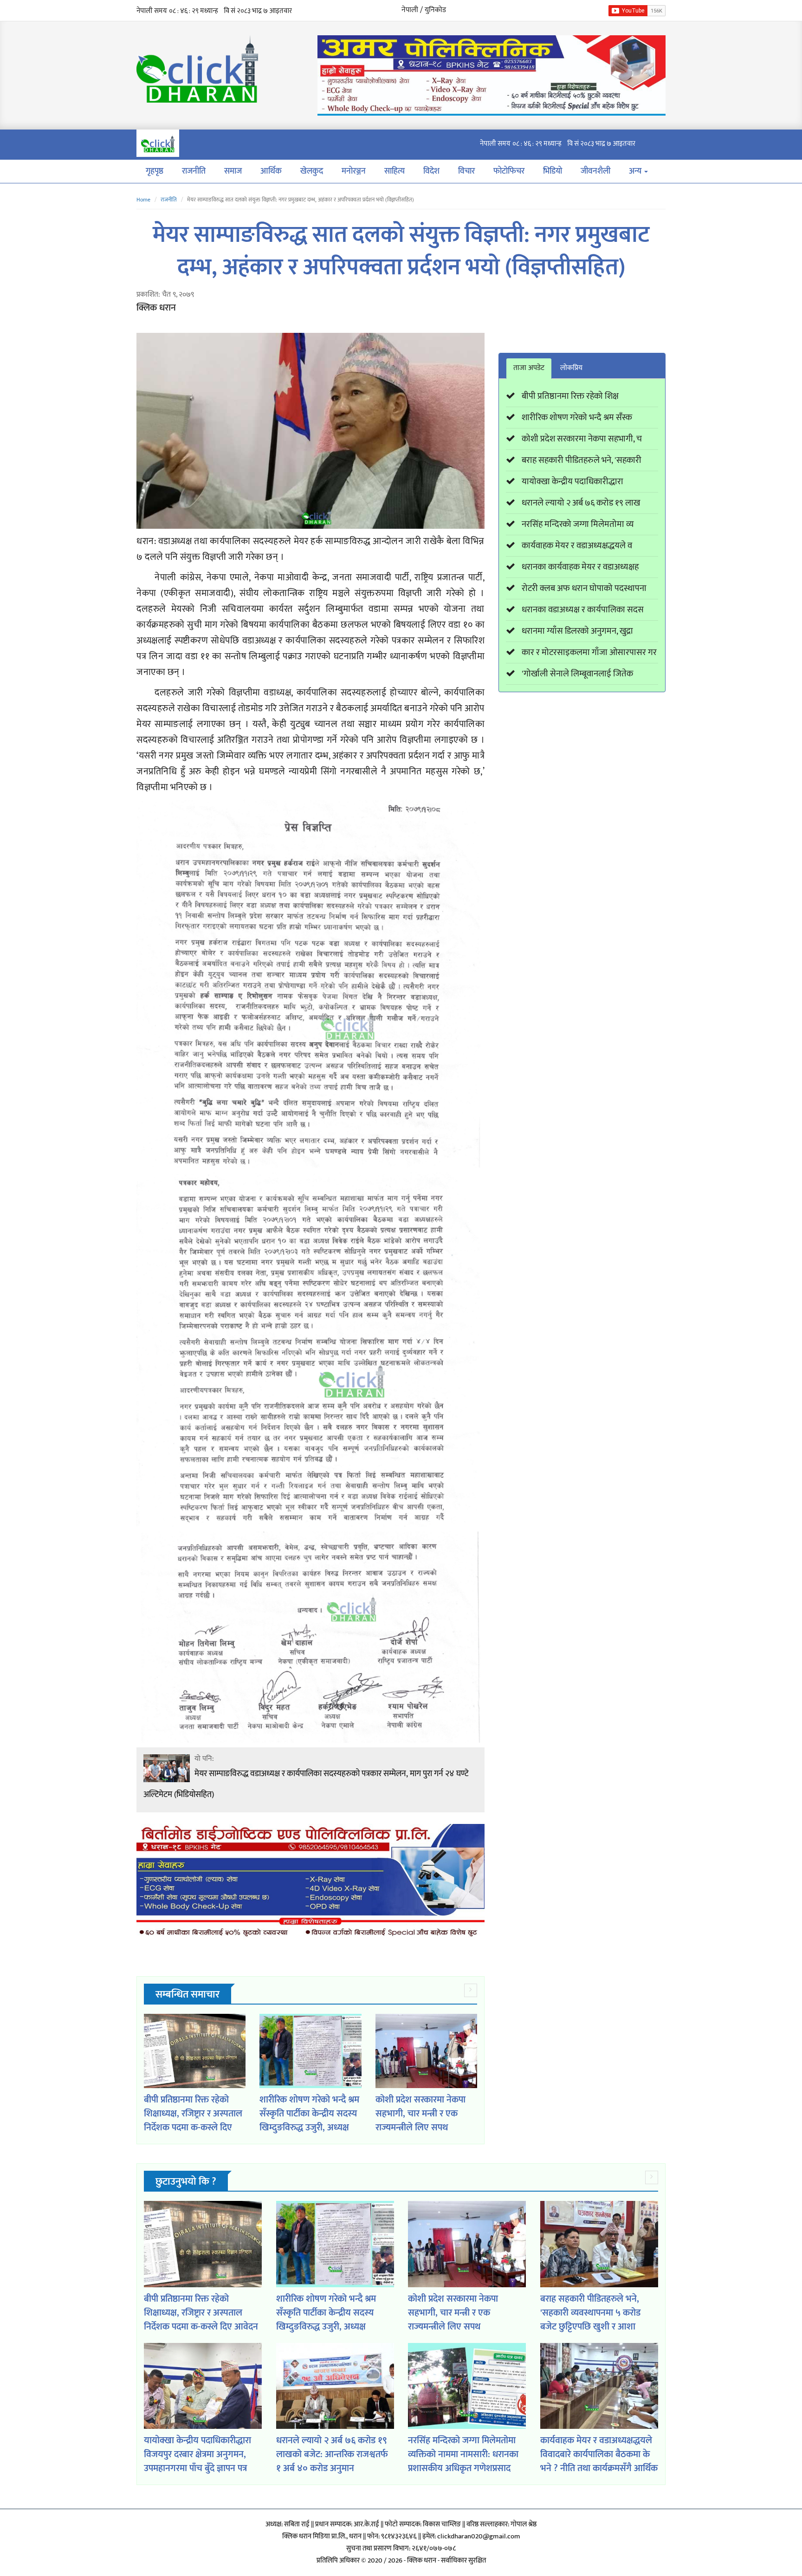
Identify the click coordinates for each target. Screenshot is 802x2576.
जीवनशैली (595, 171)
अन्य (636, 171)
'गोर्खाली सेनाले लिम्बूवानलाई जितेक (577, 674)
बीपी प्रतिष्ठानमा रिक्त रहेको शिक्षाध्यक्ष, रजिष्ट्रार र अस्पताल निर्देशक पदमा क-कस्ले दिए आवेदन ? (193, 2121)
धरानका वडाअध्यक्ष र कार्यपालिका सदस (583, 610)
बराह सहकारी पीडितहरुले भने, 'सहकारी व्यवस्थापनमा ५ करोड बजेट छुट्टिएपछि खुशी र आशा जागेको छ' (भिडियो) (590, 2320)
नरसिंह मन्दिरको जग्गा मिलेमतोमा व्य (578, 524)
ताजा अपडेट (529, 368)
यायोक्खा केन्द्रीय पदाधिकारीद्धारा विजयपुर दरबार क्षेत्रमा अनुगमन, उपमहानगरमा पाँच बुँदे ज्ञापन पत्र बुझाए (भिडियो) (197, 2461)
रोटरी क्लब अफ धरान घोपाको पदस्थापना (584, 588)
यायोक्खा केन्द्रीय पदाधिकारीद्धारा (572, 482)
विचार (466, 171)
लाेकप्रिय (571, 368)
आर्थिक (271, 171)
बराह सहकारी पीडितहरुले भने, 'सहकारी (582, 460)
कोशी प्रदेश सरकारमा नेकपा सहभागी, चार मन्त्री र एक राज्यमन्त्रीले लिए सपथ (420, 2114)
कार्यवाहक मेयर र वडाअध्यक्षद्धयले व (577, 546)
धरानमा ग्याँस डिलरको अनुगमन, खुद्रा (577, 631)
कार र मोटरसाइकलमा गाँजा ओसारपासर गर (589, 652)
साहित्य (395, 171)
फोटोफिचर (509, 171)
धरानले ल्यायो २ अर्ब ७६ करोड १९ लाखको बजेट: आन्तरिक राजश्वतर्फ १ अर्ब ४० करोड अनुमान (332, 2454)
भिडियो (553, 171)
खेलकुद (312, 171)
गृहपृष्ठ (155, 171)
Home (143, 200)
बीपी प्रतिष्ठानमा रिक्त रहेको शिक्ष (570, 396)
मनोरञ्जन (354, 171)
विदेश (431, 171)
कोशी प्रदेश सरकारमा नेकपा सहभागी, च (582, 439)
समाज (233, 171)
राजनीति (194, 171)
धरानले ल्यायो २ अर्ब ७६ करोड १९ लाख (581, 503)
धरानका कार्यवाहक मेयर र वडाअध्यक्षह (580, 567)
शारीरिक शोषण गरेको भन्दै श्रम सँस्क (577, 418)
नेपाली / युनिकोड (424, 10)
